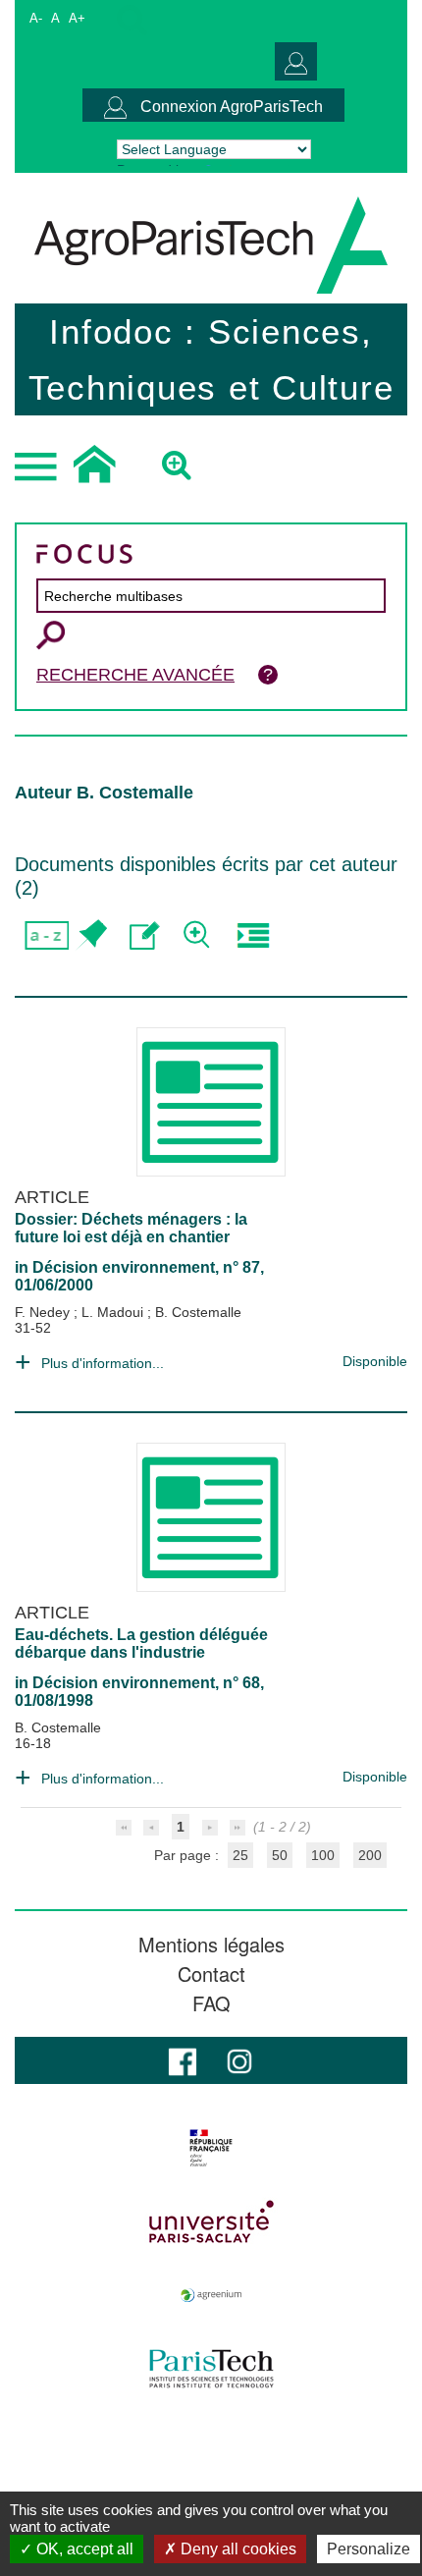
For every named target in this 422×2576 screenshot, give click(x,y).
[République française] (211, 2148)
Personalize (369, 2549)
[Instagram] (239, 2060)
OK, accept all (83, 2549)
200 (370, 1855)
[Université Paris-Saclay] (211, 2221)
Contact (211, 1974)
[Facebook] (183, 2060)
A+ (77, 18)
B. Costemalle (198, 1312)
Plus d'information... (103, 1363)
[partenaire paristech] (211, 2369)
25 (240, 1855)
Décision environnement (124, 1267)
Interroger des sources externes (253, 935)
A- (36, 18)
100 (323, 1855)
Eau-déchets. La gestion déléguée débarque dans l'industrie (141, 1644)
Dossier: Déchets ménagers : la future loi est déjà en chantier (131, 1228)
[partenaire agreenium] (211, 2295)
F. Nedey (44, 1312)
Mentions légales (211, 1945)
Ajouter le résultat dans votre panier (91, 935)
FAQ (211, 2003)
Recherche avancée (135, 675)
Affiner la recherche (199, 935)
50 (280, 1855)
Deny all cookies (237, 2549)
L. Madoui (114, 1312)
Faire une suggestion (145, 935)
